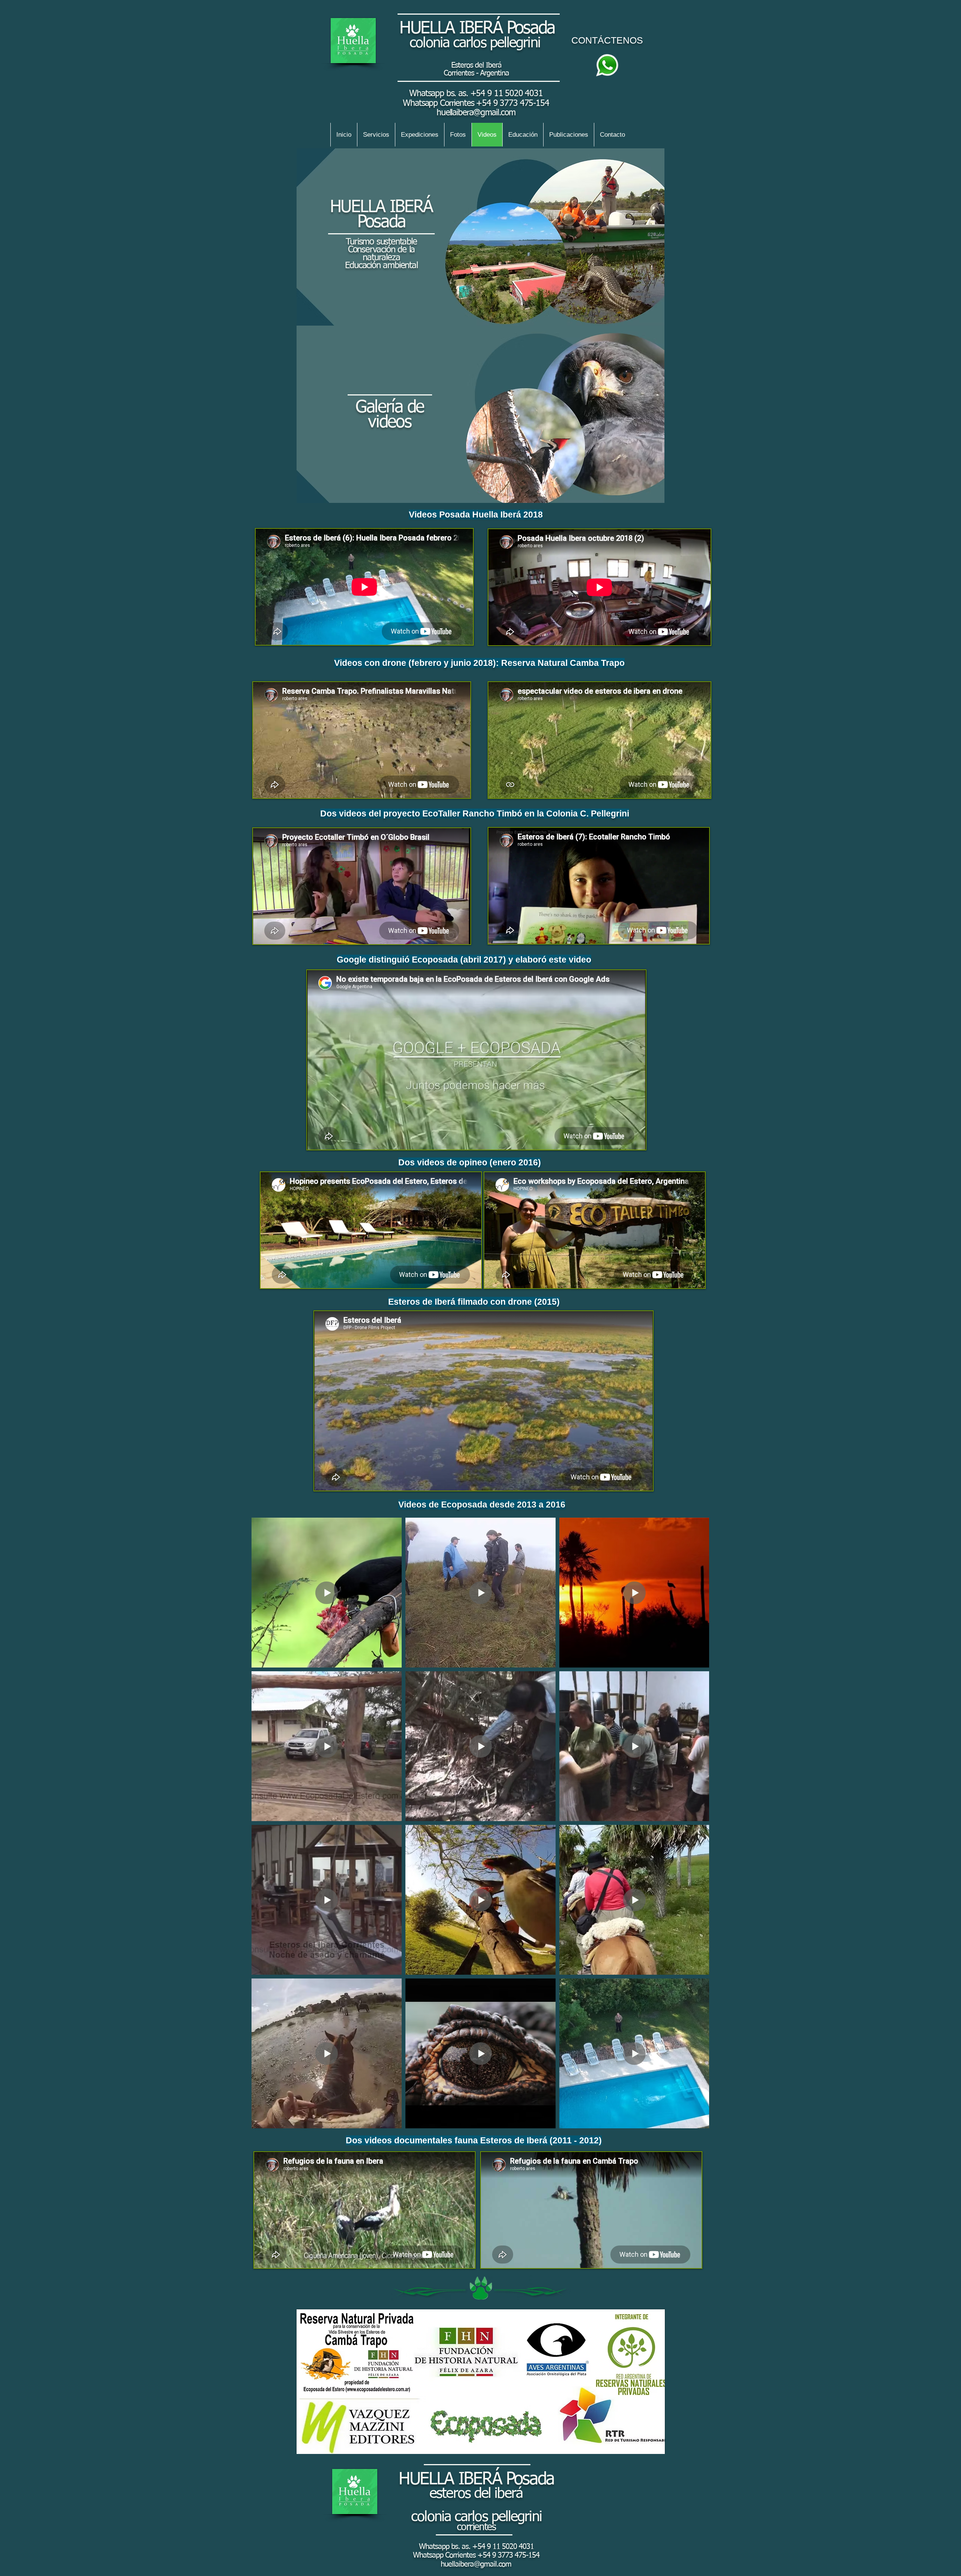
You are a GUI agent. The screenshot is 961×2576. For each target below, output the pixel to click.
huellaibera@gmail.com (476, 113)
